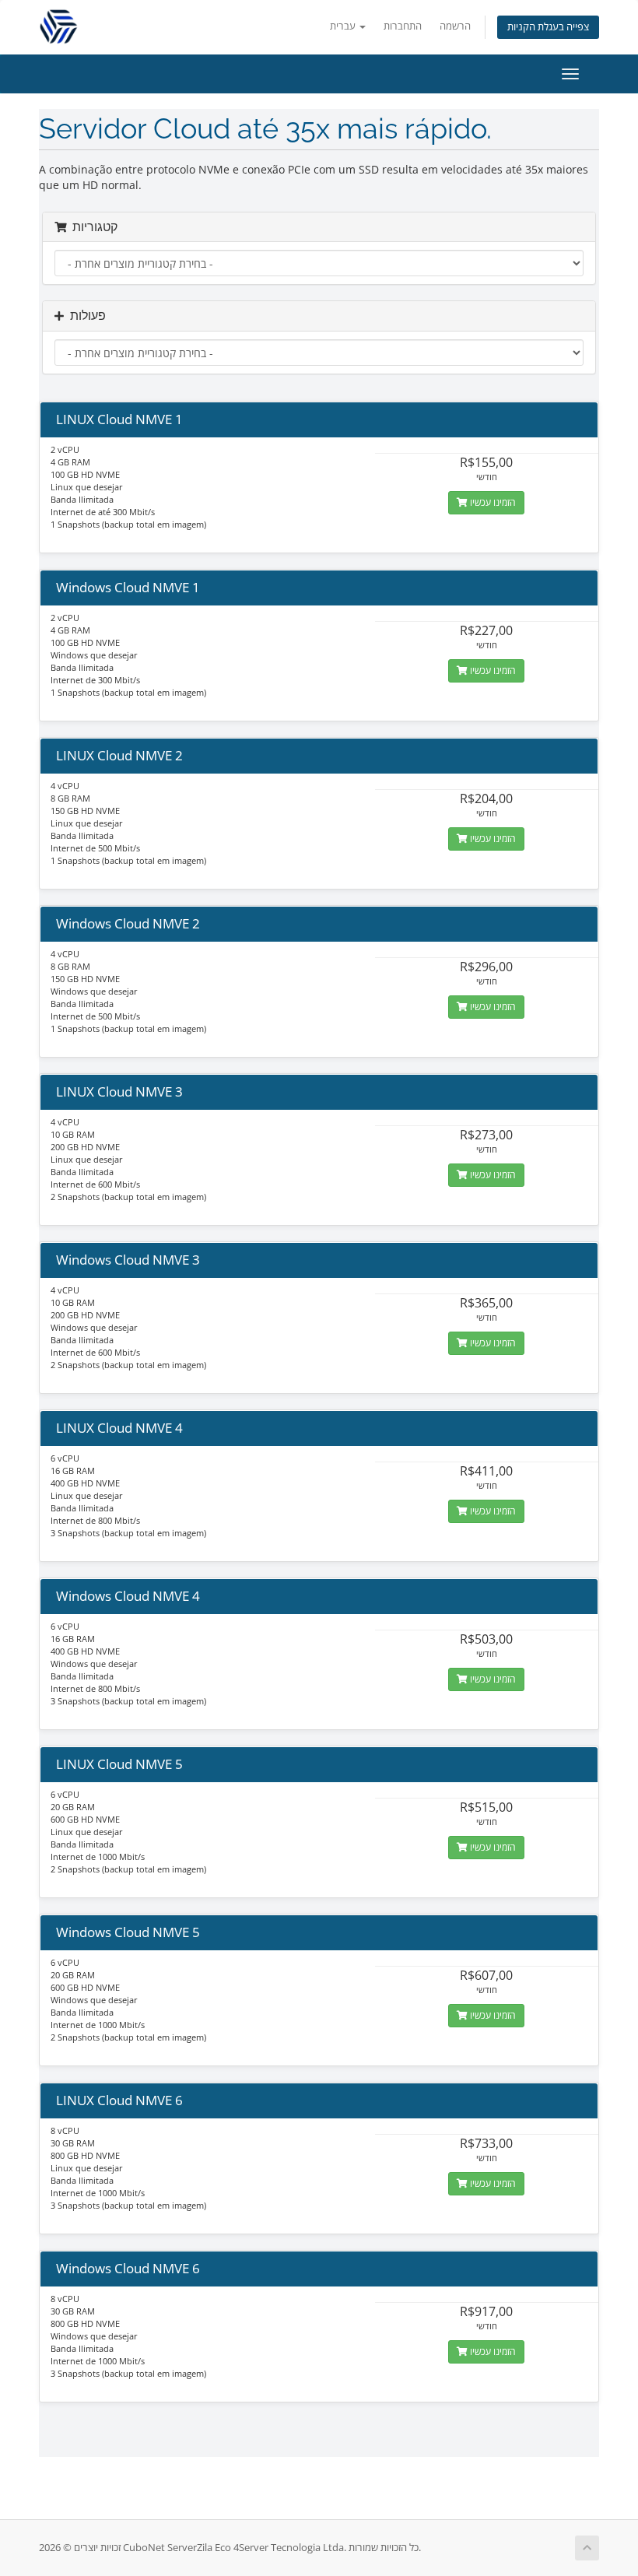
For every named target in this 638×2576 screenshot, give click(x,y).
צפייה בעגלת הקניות (548, 27)
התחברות (403, 26)
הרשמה (455, 26)
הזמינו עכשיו (492, 502)
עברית (344, 26)
